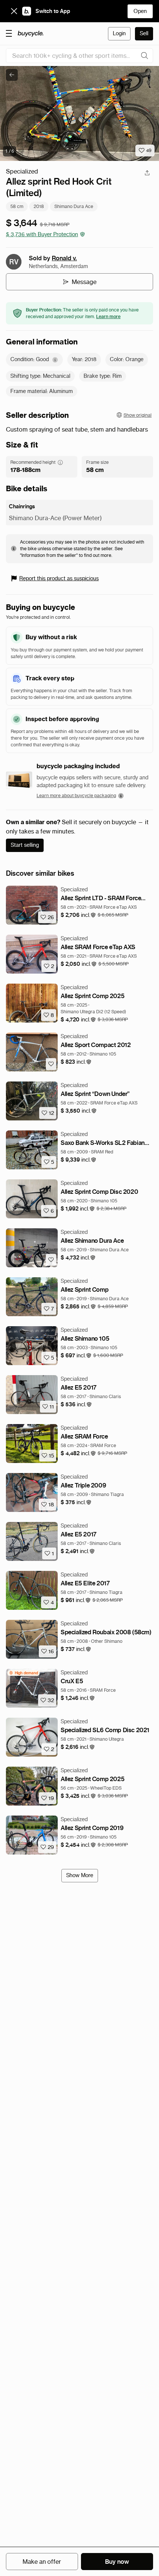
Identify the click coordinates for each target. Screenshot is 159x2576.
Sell (144, 33)
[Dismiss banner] (14, 11)
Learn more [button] (108, 316)
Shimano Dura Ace (74, 206)
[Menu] (9, 33)
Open (140, 11)
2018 (39, 206)
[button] (78, 915)
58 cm (17, 206)
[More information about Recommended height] (60, 462)
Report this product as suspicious (59, 578)
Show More (80, 1875)
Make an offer (42, 2562)
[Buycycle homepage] (31, 34)
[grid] (23, 1673)
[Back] (12, 75)
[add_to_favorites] (51, 1064)
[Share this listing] (147, 173)
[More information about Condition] (55, 360)
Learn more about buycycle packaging (76, 795)
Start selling (25, 845)
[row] (23, 1673)
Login (119, 33)
